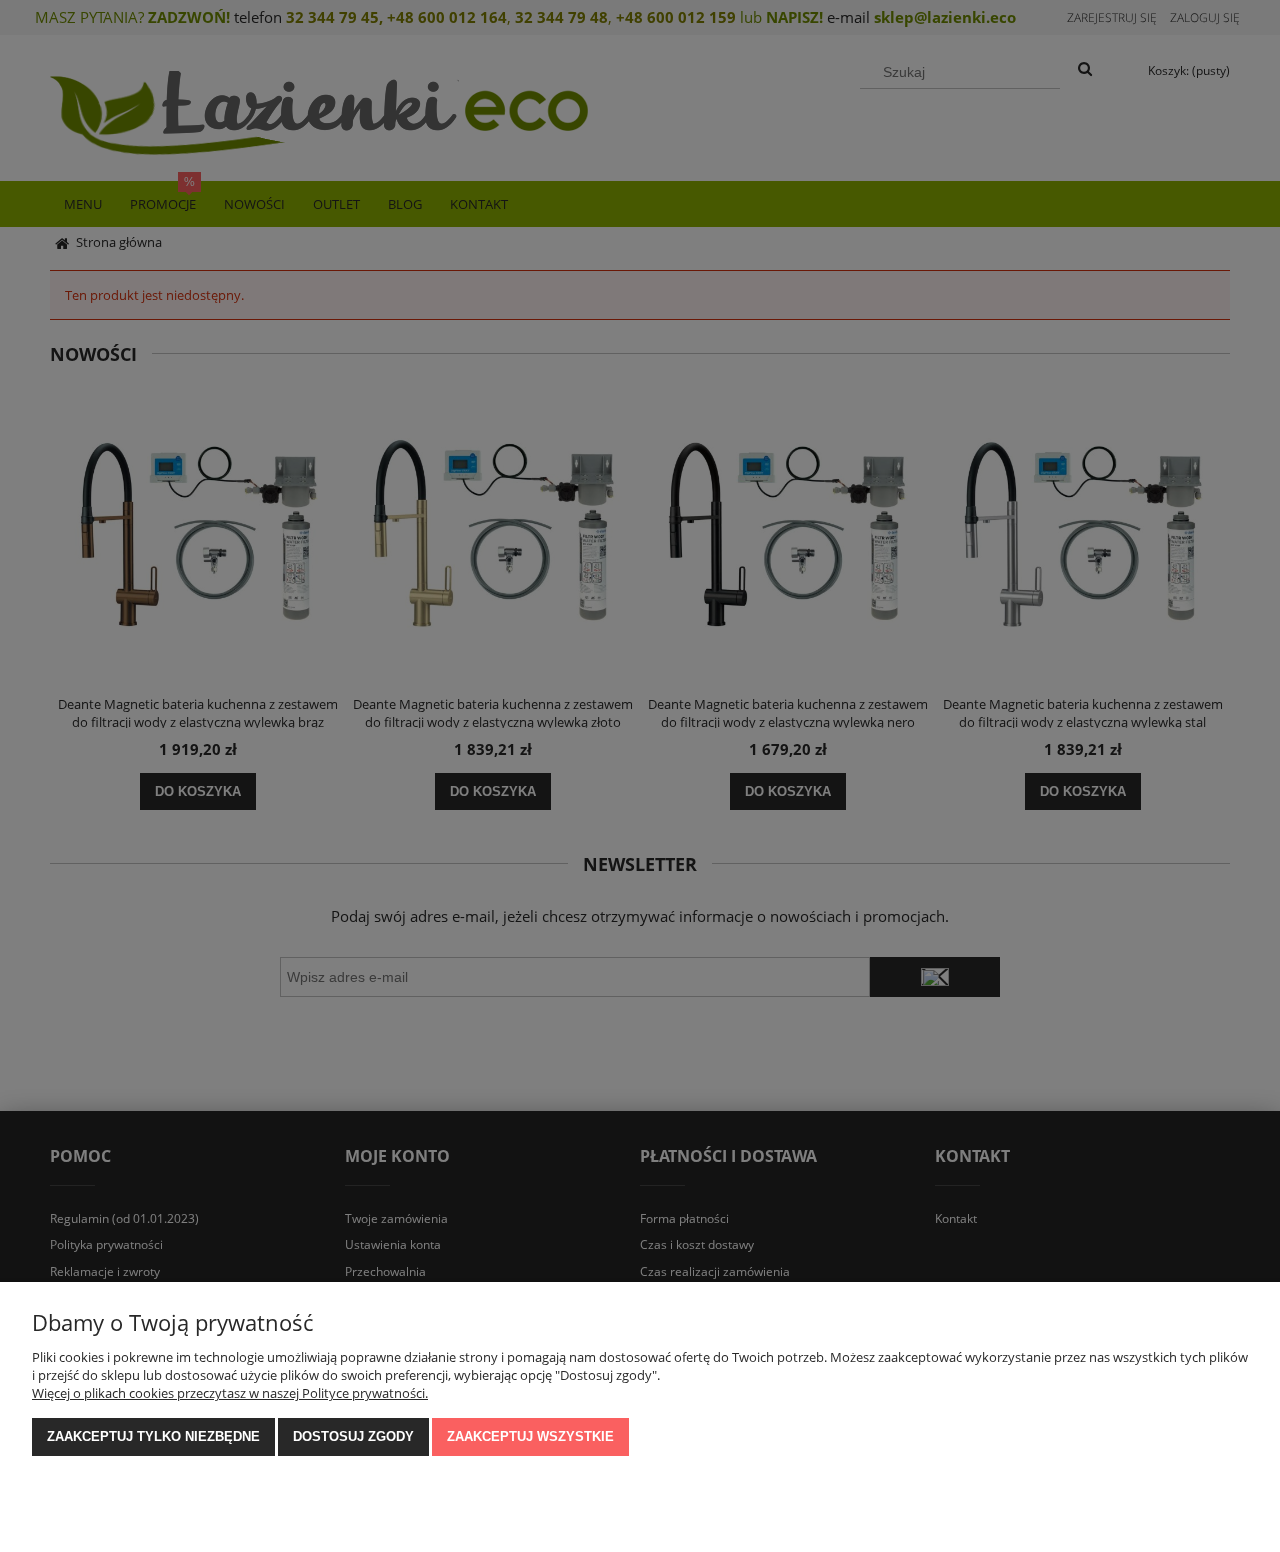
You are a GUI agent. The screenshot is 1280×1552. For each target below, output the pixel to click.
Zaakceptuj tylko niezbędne (153, 1436)
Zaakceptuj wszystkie (530, 1436)
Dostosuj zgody (353, 1436)
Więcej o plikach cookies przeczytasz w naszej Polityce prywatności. (230, 1393)
